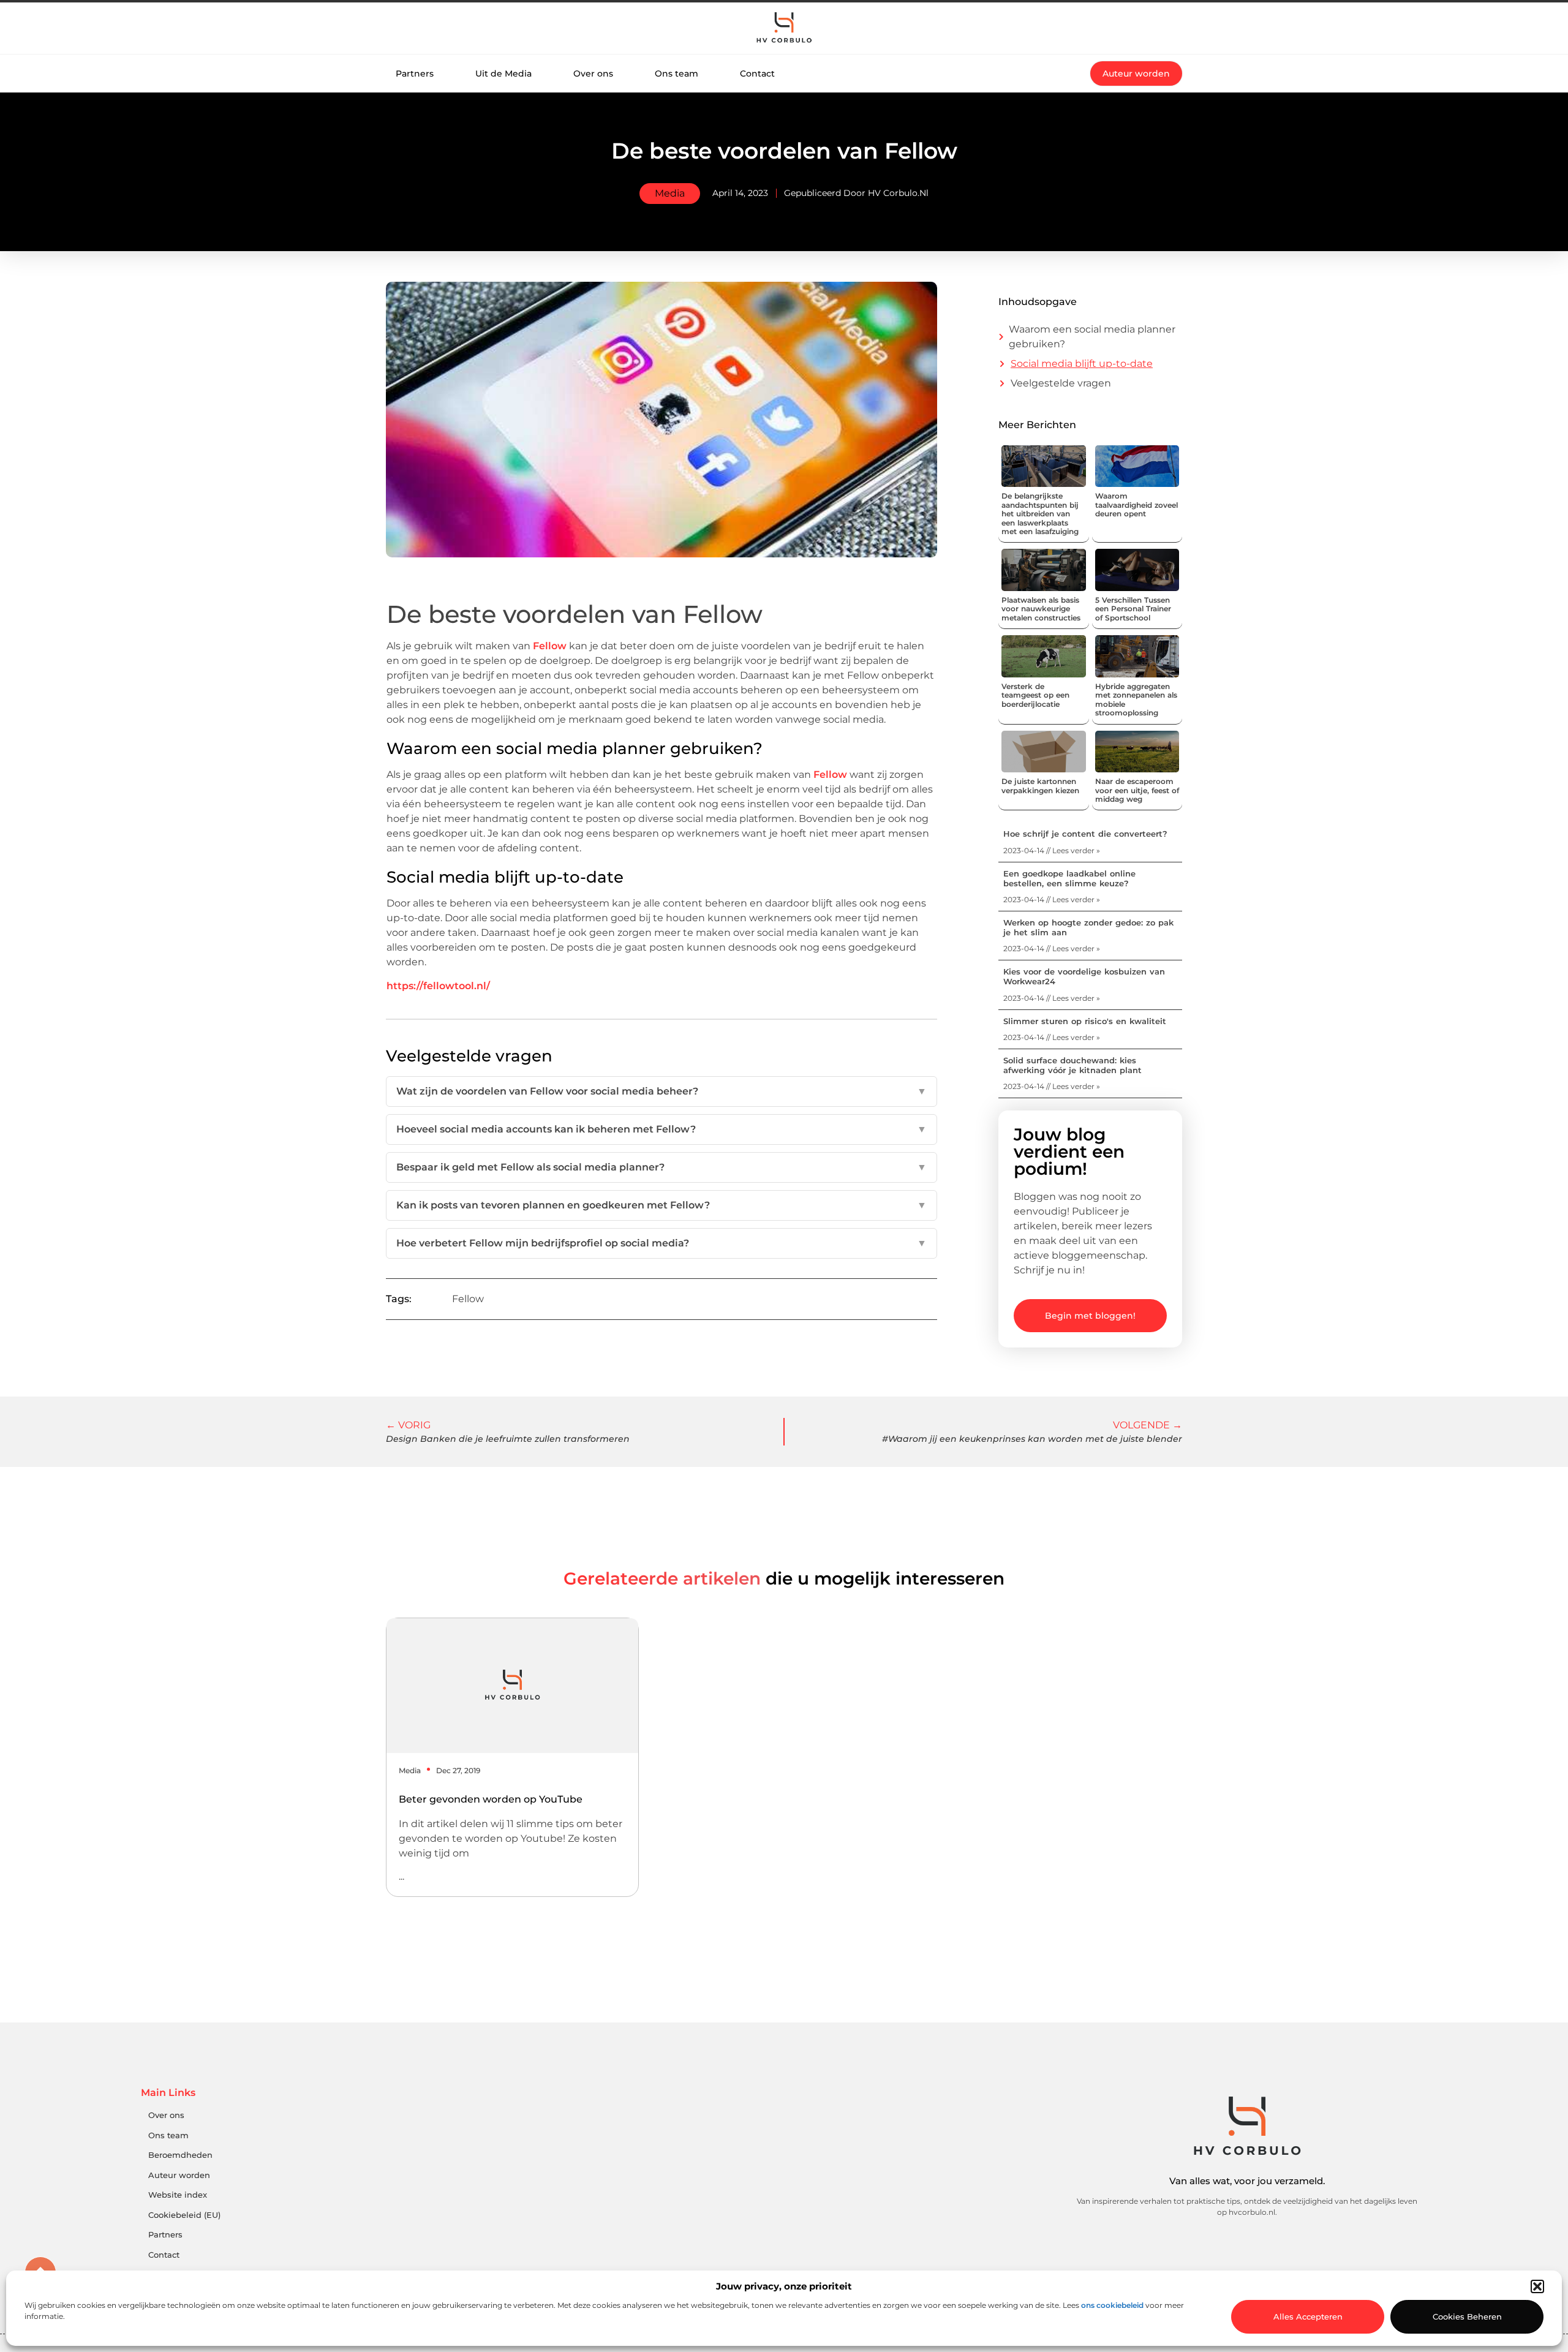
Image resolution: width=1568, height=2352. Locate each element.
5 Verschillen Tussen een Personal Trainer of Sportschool (1133, 609)
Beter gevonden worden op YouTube (491, 1799)
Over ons (593, 73)
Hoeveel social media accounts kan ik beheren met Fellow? (661, 1129)
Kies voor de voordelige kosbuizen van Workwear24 (1084, 976)
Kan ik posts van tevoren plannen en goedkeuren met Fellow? (661, 1205)
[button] (1537, 2286)
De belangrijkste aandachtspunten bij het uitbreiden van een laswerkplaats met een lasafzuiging (1040, 514)
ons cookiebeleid (1112, 2305)
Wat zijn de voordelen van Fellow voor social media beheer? (661, 1091)
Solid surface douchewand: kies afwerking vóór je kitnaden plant (1072, 1065)
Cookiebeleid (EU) (184, 2215)
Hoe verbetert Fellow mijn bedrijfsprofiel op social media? (661, 1243)
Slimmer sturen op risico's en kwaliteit (1085, 1021)
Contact (757, 73)
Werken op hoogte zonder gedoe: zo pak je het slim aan (1088, 927)
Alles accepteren (1308, 2316)
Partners (415, 73)
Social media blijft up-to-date (1082, 364)
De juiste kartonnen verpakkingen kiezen (1040, 786)
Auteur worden (179, 2175)
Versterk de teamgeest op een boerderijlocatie (1035, 695)
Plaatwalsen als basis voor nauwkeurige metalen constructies (1041, 609)
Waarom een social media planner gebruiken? (1092, 337)
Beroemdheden (180, 2155)
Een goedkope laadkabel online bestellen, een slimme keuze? (1069, 878)
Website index (178, 2195)
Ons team (677, 73)
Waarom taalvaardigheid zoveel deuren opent (1136, 505)
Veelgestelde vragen (1061, 383)
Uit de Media (503, 73)
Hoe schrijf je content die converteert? (1085, 834)
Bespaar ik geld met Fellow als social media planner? (661, 1167)
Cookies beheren (1467, 2316)
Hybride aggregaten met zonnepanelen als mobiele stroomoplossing (1136, 699)
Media (670, 193)
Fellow (550, 646)
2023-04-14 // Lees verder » (1052, 850)
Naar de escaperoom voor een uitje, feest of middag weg (1137, 790)
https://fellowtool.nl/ (438, 986)
